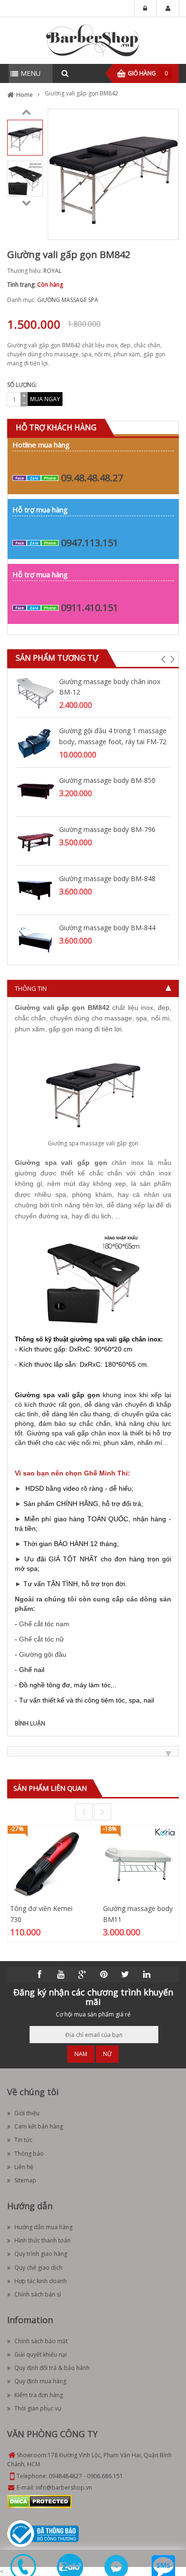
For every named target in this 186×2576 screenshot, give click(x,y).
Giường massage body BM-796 (107, 829)
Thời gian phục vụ (38, 2408)
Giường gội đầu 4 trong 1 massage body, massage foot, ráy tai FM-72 (113, 736)
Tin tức (23, 2140)
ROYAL (52, 271)
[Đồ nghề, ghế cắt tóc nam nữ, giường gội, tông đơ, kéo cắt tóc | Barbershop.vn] (93, 40)
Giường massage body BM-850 (107, 780)
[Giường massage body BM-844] (35, 939)
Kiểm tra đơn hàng (39, 2395)
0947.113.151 (90, 543)
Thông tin (31, 988)
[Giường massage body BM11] (139, 1864)
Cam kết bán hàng (39, 2126)
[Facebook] (40, 1974)
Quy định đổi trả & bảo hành (52, 2368)
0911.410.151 (90, 608)
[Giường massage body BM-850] (35, 791)
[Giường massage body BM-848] (35, 889)
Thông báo (29, 2154)
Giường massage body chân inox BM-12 (110, 687)
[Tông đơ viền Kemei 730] (46, 1864)
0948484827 (65, 2476)
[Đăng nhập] (145, 9)
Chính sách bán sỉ (38, 2294)
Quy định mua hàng (40, 2381)
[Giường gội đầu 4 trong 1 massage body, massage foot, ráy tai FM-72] (35, 742)
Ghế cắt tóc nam (44, 1624)
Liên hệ (24, 2167)
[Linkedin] (147, 1974)
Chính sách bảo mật (41, 2341)
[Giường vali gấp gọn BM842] (25, 137)
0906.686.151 (105, 2476)
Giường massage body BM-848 (107, 878)
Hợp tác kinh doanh (41, 2281)
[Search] (65, 73)
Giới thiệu (27, 2113)
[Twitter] (125, 1974)
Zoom (168, 229)
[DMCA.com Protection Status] (39, 2501)
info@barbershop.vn (64, 2488)
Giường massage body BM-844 (107, 928)
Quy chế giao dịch (38, 2268)
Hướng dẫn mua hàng (43, 2227)
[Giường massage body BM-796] (35, 840)
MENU (31, 73)
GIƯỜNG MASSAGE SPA (68, 300)
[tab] (93, 988)
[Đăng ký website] (43, 2533)
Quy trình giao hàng (41, 2254)
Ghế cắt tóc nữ (41, 1639)
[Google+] (83, 1974)
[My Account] (168, 9)
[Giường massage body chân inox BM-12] (35, 692)
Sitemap (25, 2180)
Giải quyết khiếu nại (41, 2354)
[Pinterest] (104, 1974)
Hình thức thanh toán (42, 2240)
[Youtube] (61, 1974)
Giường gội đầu (43, 1654)
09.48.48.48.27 (92, 478)
